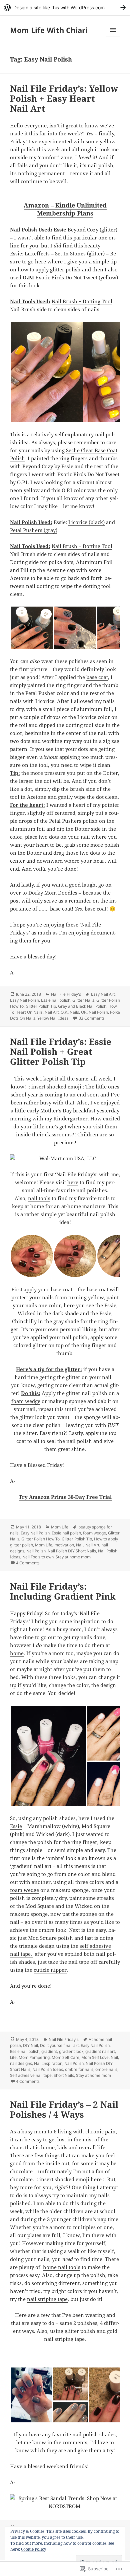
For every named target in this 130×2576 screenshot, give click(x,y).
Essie (16, 1826)
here (40, 261)
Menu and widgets (113, 37)
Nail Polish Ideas (48, 2069)
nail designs (21, 2063)
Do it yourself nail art (59, 2045)
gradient (49, 2051)
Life (13, 2057)
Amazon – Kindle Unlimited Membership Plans (65, 209)
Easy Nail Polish (24, 1000)
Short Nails (64, 2075)
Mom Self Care (65, 2057)
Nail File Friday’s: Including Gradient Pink (63, 1591)
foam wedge (26, 1401)
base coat (97, 677)
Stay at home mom (73, 1557)
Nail (80, 1545)
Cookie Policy (34, 2549)
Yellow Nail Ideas (53, 1018)
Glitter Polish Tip (41, 1006)
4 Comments (28, 1563)
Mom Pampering (34, 2057)
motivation (64, 1545)
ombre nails (106, 2069)
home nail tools (62, 2267)
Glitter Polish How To (40, 1539)
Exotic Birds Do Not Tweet (67, 277)
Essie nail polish (56, 1000)
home (17, 1653)
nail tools (39, 1198)
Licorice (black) (86, 522)
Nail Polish (36, 1551)
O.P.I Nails (70, 1012)
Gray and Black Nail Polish (82, 1006)
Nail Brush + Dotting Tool (82, 301)
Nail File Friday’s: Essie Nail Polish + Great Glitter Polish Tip (61, 1052)
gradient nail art (100, 2051)
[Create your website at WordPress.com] (65, 7)
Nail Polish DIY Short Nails (72, 1551)
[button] (46, 372)
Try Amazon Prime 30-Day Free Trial (65, 1497)
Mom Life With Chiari (49, 30)
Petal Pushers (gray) (34, 530)
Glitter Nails (83, 1000)
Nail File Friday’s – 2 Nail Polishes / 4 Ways (64, 2109)
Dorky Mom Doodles (53, 893)
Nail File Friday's (66, 994)
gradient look (71, 2051)
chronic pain (100, 2131)
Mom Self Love (95, 2057)
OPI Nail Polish (94, 1012)
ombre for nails (79, 2069)
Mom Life (60, 1527)
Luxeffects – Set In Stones (55, 253)
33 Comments (92, 1018)
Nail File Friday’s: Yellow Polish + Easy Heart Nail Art (64, 98)
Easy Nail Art (103, 994)
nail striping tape (47, 2299)
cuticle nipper (50, 1970)
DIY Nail (30, 2045)
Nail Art (52, 1012)
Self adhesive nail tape (31, 2075)
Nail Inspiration (48, 2063)
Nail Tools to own (38, 1557)
